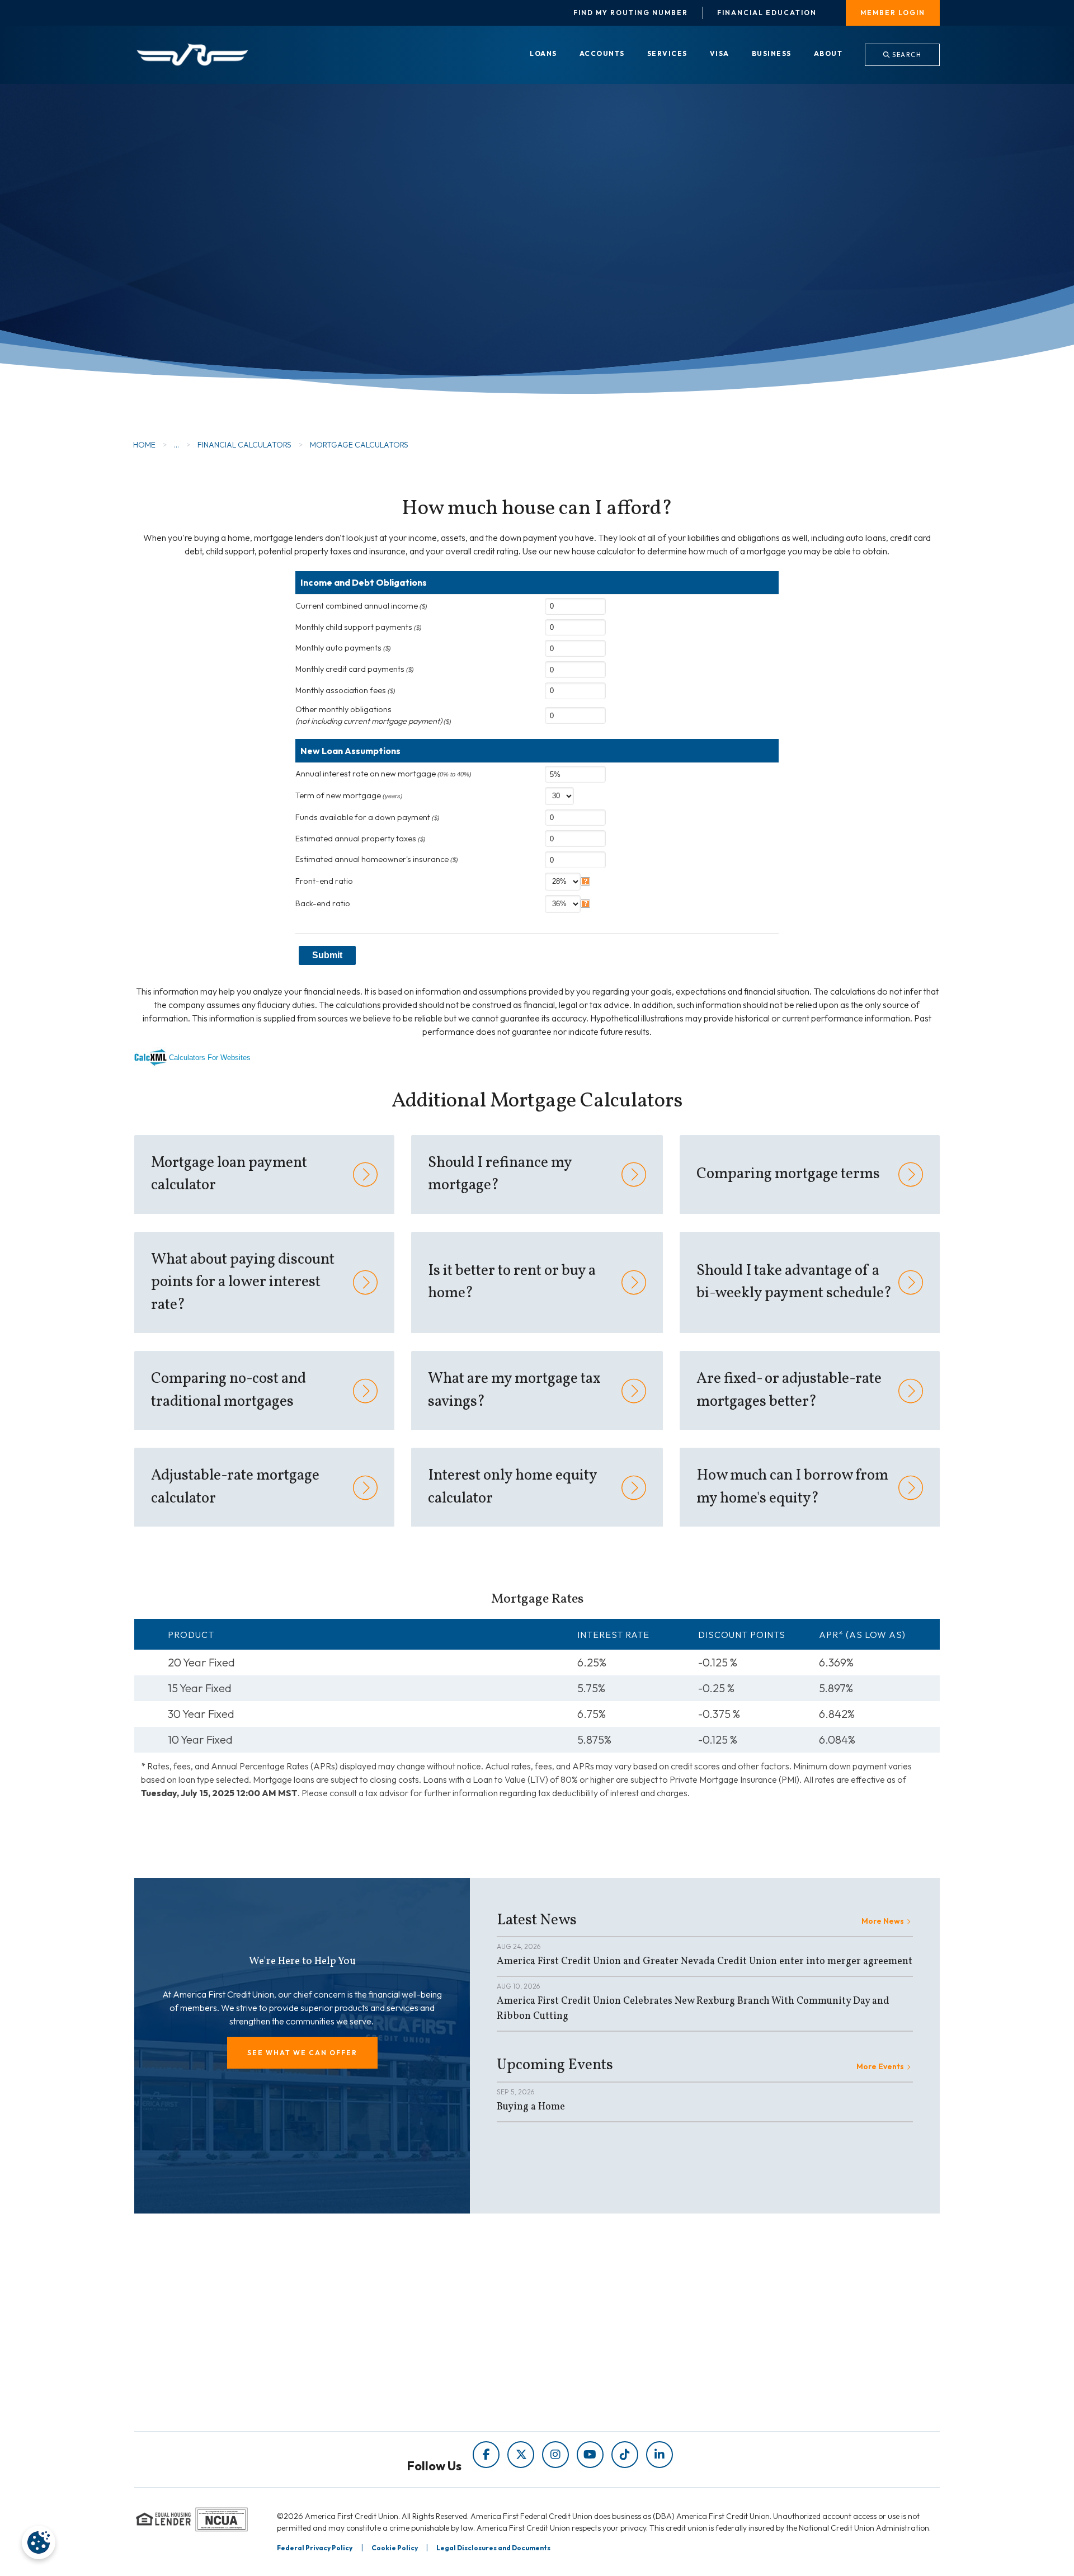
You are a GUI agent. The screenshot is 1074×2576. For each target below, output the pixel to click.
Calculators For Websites (210, 1058)
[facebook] (486, 2455)
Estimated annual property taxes (361, 839)
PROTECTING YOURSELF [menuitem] (404, 2348)
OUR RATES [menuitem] (582, 2332)
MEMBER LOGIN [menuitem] (893, 13)
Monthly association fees (345, 690)
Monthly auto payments (343, 648)
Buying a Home (531, 2107)
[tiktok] (625, 2455)
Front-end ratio (324, 881)
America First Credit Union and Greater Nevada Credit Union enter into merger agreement (705, 1962)
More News (883, 1921)
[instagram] (555, 2455)
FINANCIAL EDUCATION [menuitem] (402, 2332)
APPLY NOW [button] (213, 274)
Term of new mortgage (349, 795)
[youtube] (590, 2455)
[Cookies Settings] (39, 2542)
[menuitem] (543, 54)
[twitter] (521, 2455)
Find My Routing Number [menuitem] (631, 13)
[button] (302, 2053)
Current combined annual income (361, 606)
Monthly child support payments (359, 627)
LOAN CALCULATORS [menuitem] (396, 2379)
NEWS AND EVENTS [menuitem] (393, 2364)
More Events (880, 2066)
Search (906, 55)
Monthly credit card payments (355, 669)
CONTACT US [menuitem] (586, 2395)
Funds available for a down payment (368, 817)
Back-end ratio (323, 903)
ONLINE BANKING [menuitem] (595, 2379)
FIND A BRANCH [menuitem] (592, 2364)
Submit (327, 955)
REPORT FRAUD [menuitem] (385, 2395)
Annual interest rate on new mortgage (383, 774)
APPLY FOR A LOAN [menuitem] (599, 2348)
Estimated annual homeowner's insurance (377, 859)
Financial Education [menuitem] (767, 13)
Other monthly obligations (373, 715)
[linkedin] (660, 2455)
